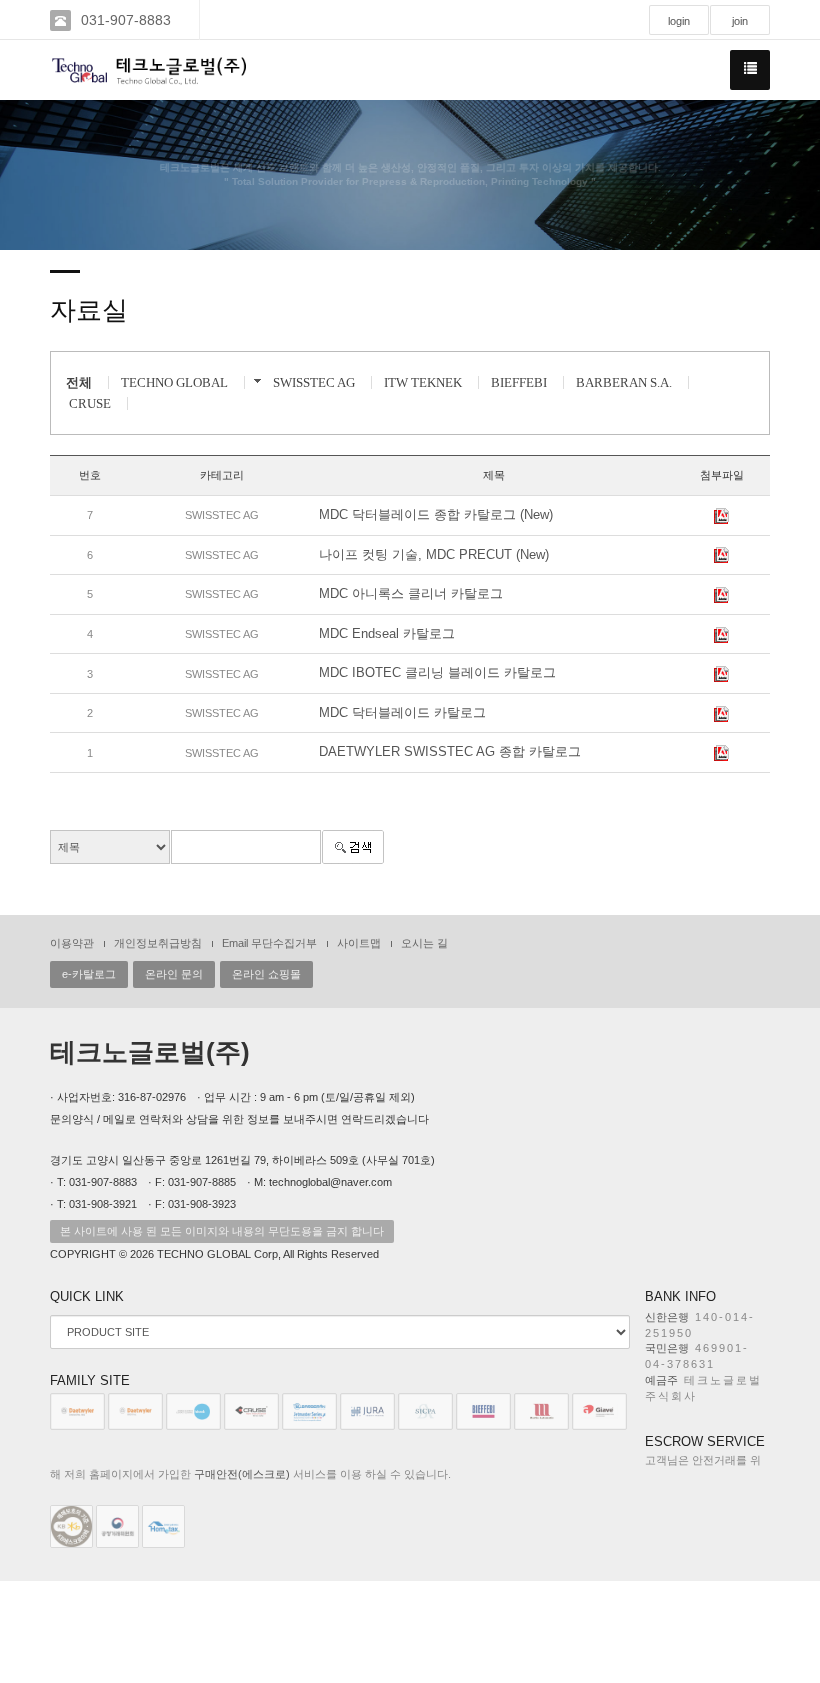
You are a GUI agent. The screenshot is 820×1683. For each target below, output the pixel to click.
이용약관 (72, 943)
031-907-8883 (126, 20)
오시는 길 (424, 943)
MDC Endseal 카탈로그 (387, 633)
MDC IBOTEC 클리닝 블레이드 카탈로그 (437, 672)
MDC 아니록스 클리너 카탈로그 (411, 593)
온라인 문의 (174, 974)
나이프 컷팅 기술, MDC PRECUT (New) (434, 554)
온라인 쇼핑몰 (266, 974)
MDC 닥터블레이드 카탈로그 (402, 712)
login (679, 21)
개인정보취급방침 (158, 943)
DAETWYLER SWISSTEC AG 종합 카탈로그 (450, 751)
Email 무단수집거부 (269, 943)
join (740, 21)
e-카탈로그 (89, 974)
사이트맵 (359, 943)
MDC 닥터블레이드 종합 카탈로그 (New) (436, 514)
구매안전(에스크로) (242, 1474)
